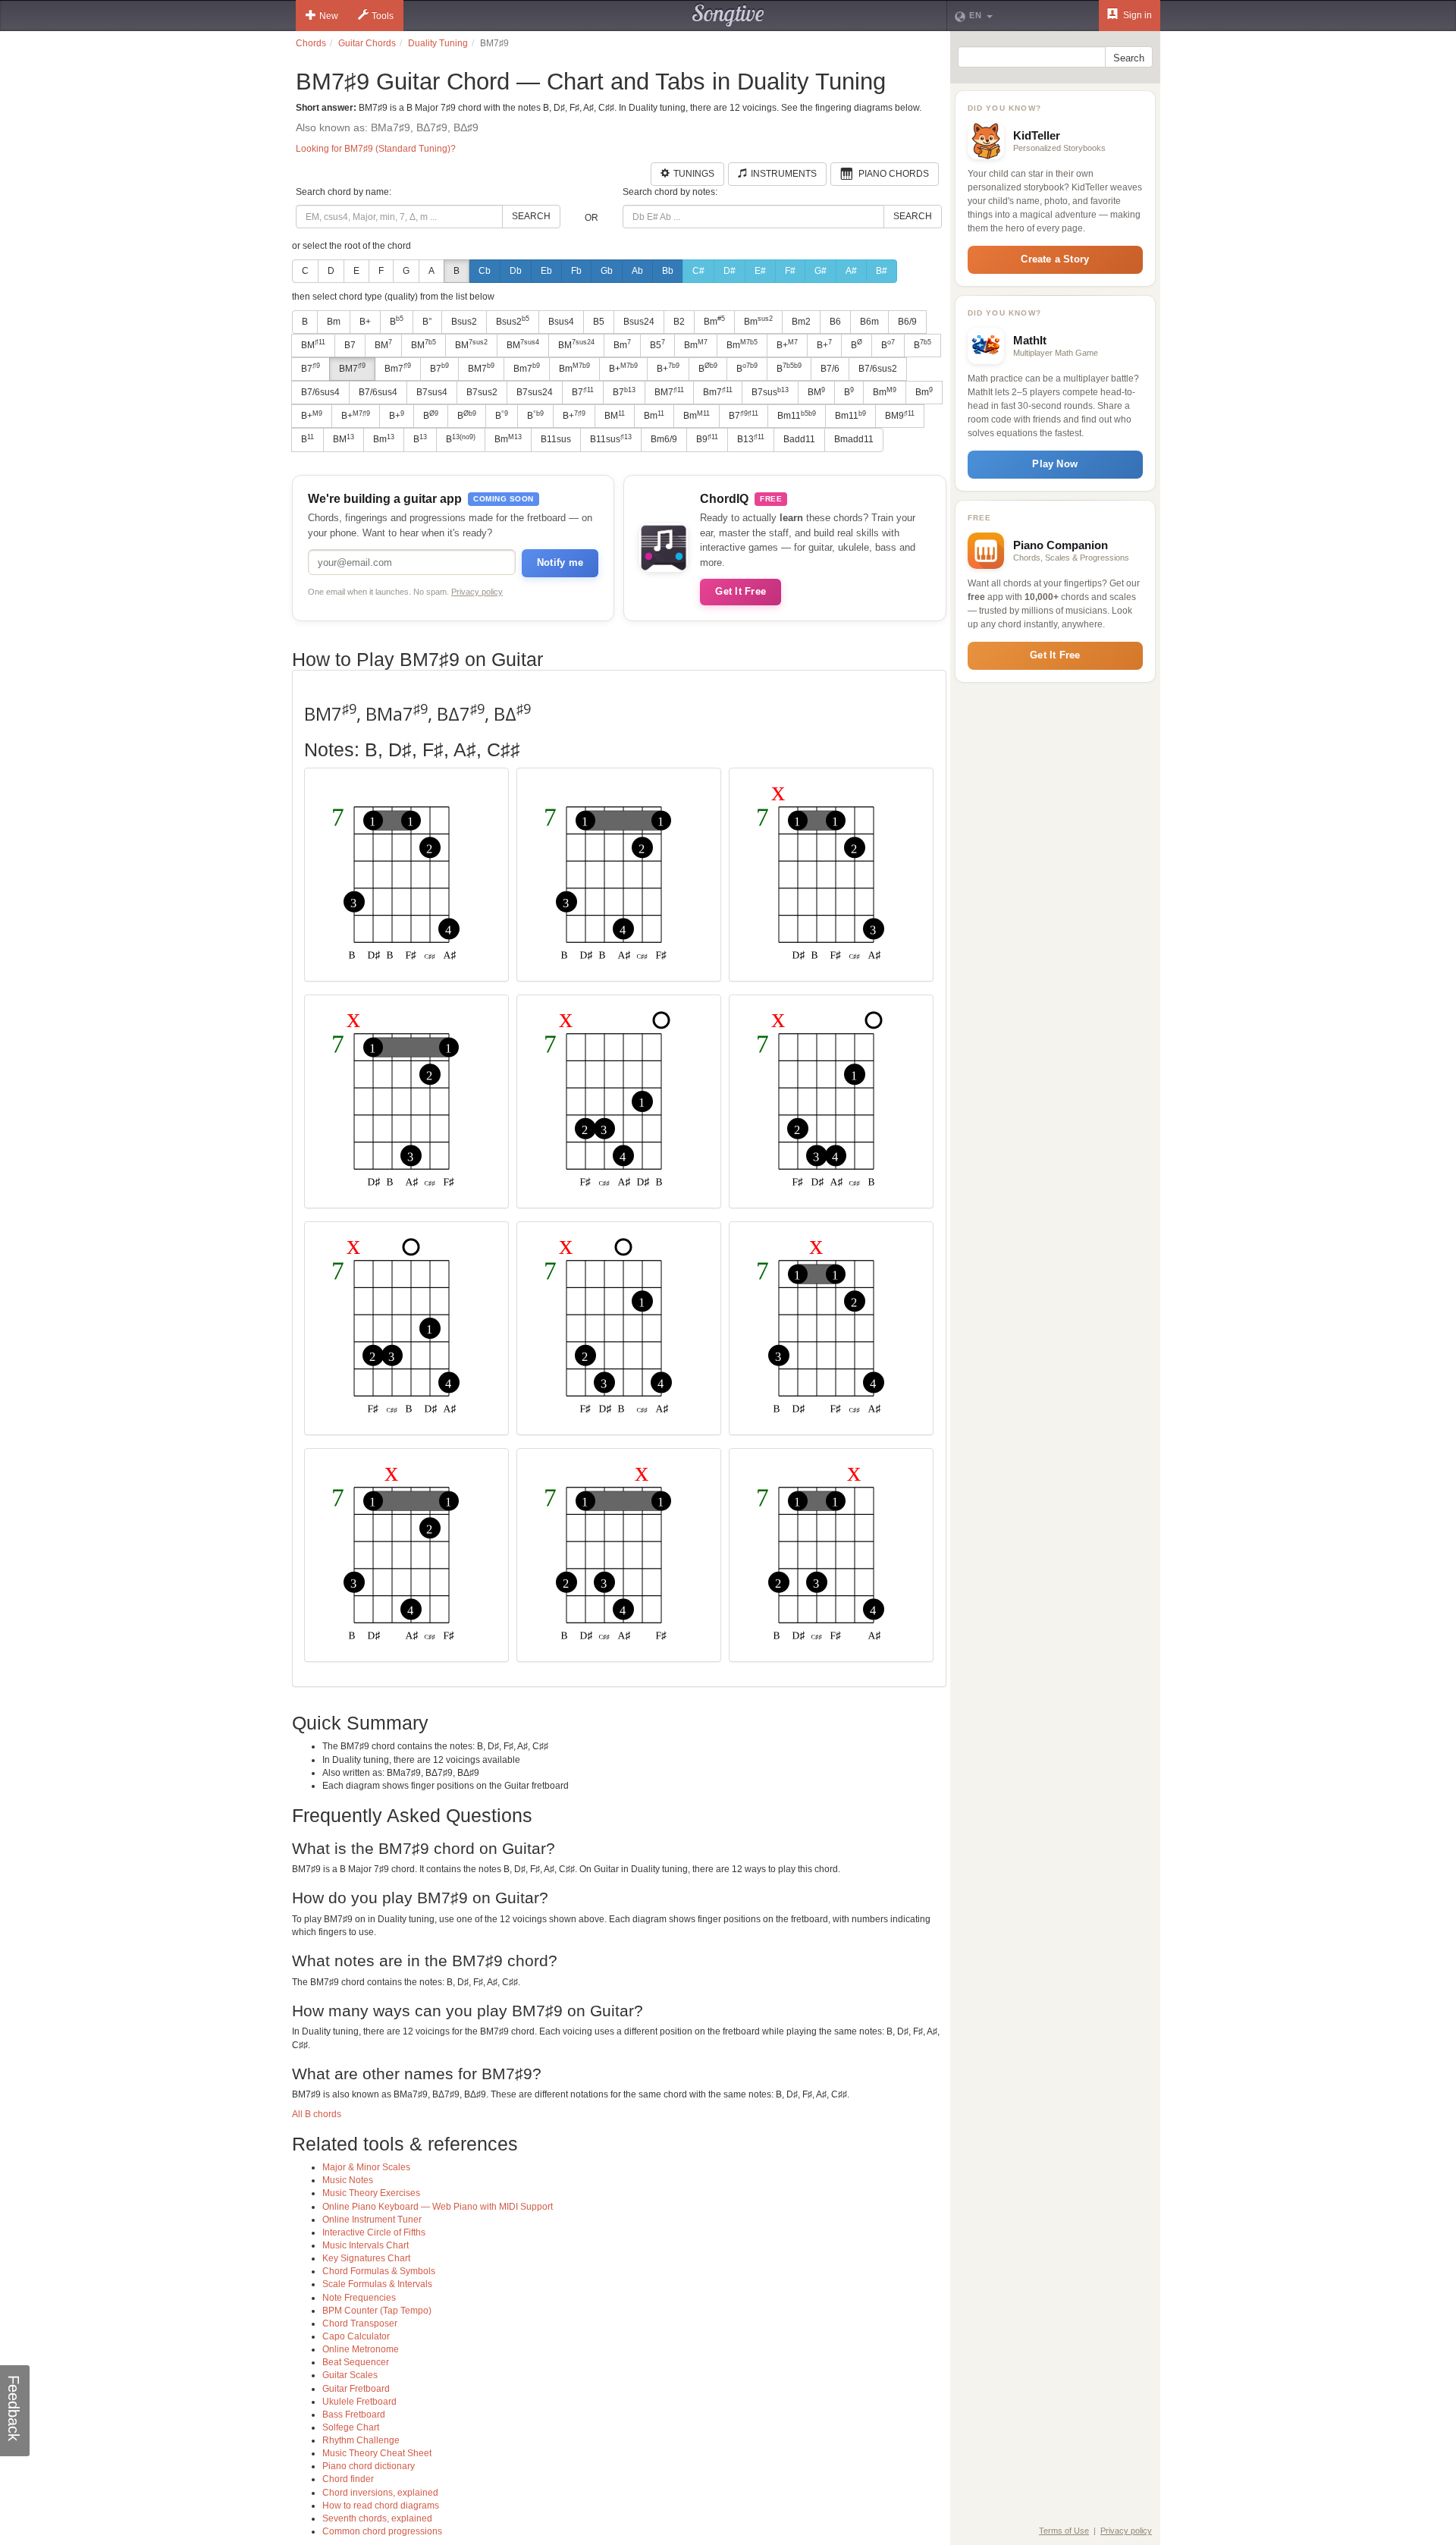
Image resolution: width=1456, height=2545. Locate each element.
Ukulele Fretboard (359, 2402)
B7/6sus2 (878, 369)
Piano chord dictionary (369, 2466)
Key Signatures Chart (366, 2258)
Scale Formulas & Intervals (377, 2284)
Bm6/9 (664, 439)
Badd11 (799, 439)
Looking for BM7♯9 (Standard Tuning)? (376, 149)
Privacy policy (477, 592)
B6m (869, 322)
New (329, 16)
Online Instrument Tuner (372, 2220)
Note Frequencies (359, 2298)
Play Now (1055, 464)
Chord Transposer (360, 2323)
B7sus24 (535, 392)
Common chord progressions (382, 2531)
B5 (599, 322)
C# (698, 271)
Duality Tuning (438, 43)
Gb (607, 271)
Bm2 (801, 322)
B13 (751, 439)
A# (851, 271)
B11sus (556, 439)
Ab (637, 271)
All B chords (317, 2114)
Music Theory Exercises (371, 2193)
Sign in (1136, 15)
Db (516, 271)
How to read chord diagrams (381, 2506)
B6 (835, 322)
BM (313, 344)
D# (730, 271)
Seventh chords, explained (377, 2518)
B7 (350, 345)
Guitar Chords (367, 43)
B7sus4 (432, 392)
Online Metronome (361, 2349)
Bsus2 (464, 322)
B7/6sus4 (320, 392)
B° (427, 322)
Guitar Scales (350, 2375)
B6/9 (907, 322)
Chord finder (348, 2479)
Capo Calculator (356, 2336)
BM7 (352, 368)
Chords (311, 43)
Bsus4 (561, 322)
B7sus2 (482, 392)
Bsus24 (639, 322)
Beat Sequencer (356, 2362)
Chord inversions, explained (380, 2493)
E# (760, 271)
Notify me (560, 562)
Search (531, 216)
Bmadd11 (854, 439)
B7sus (770, 392)
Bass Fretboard (354, 2415)
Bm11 (797, 416)
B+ (365, 322)
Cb (485, 271)
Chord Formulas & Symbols (379, 2271)
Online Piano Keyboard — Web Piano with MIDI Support (438, 2207)
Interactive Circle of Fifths (374, 2232)
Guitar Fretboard (356, 2389)
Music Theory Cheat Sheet (377, 2453)
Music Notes (348, 2180)
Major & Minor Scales (366, 2167)
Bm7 (398, 368)
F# (790, 271)
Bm (334, 322)
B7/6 (830, 369)
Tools (383, 16)
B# (882, 271)
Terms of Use (1064, 2531)
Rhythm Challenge (361, 2440)
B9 (707, 439)
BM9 (900, 416)
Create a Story (1055, 259)
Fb (576, 271)
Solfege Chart (351, 2427)
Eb (546, 271)
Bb (668, 271)
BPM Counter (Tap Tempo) (377, 2311)
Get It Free (741, 591)
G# (821, 271)
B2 (679, 322)
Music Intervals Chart (366, 2245)
